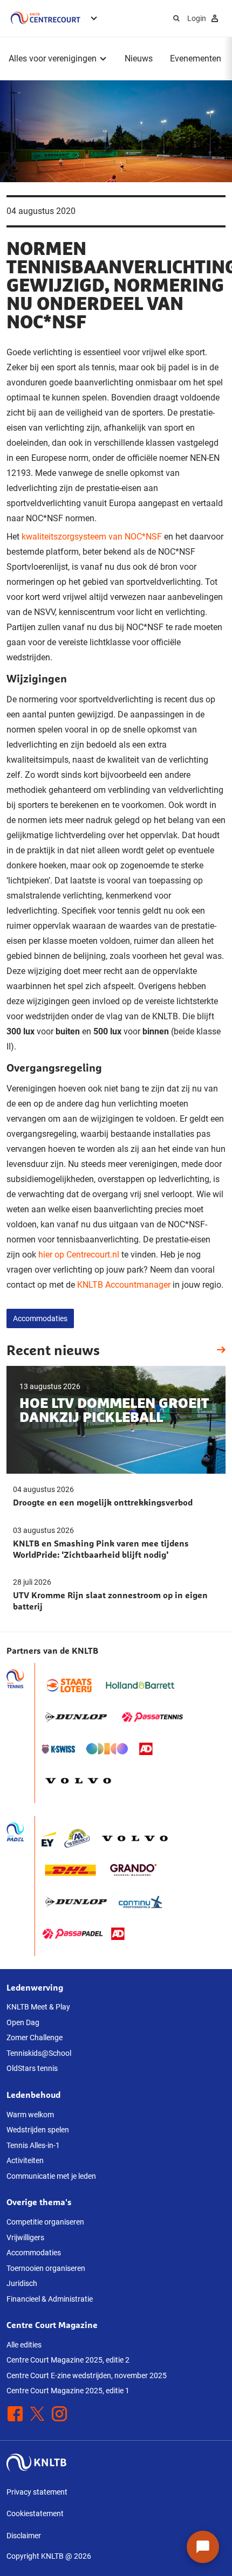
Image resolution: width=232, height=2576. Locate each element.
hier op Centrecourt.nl (79, 1255)
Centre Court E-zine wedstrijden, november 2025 (87, 2375)
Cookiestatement (35, 2513)
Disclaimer (24, 2536)
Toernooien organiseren (46, 2268)
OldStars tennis (32, 2068)
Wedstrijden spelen (38, 2130)
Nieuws (139, 58)
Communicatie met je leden (51, 2176)
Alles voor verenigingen (53, 58)
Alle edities (24, 2345)
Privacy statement (37, 2492)
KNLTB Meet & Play (38, 2007)
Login (197, 18)
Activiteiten (25, 2160)
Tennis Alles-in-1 (33, 2145)
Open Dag (23, 2022)
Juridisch (22, 2283)
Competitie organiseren (45, 2222)
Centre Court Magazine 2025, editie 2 (68, 2360)
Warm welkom (30, 2115)
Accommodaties (40, 1318)
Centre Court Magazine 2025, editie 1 (68, 2391)
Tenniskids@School (39, 2053)
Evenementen (196, 58)
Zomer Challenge (35, 2038)
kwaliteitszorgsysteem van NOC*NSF (92, 537)
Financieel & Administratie (50, 2299)
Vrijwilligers (25, 2237)
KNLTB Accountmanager (124, 1285)
